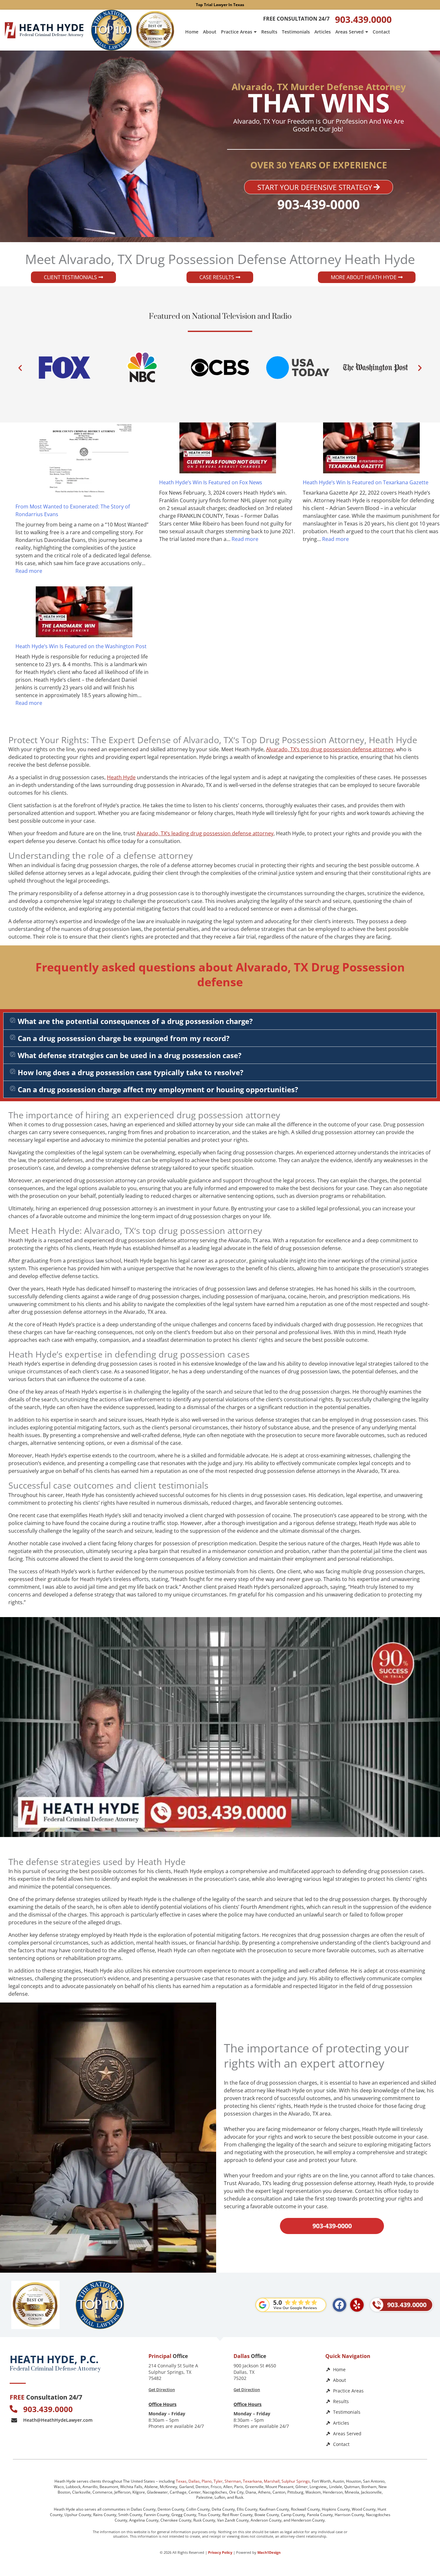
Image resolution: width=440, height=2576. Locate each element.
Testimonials (296, 32)
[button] (20, 368)
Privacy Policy (220, 2552)
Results (269, 32)
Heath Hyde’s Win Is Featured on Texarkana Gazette (366, 482)
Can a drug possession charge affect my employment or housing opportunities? (158, 1089)
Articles (323, 32)
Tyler (218, 2481)
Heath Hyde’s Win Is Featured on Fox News (211, 482)
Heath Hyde (121, 777)
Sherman (233, 2481)
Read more (29, 571)
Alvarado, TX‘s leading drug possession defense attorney (205, 833)
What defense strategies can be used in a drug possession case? (130, 1055)
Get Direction (162, 2390)
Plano (207, 2481)
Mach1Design (269, 2552)
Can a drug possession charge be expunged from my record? (124, 1038)
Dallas (194, 2481)
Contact (381, 32)
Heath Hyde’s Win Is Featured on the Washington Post (81, 646)
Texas (181, 2481)
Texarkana (252, 2481)
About (210, 32)
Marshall (272, 2481)
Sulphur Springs (296, 2481)
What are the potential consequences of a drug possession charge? (135, 1021)
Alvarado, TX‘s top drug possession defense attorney (330, 749)
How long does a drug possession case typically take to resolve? (131, 1072)
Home (192, 32)
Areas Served (349, 32)
